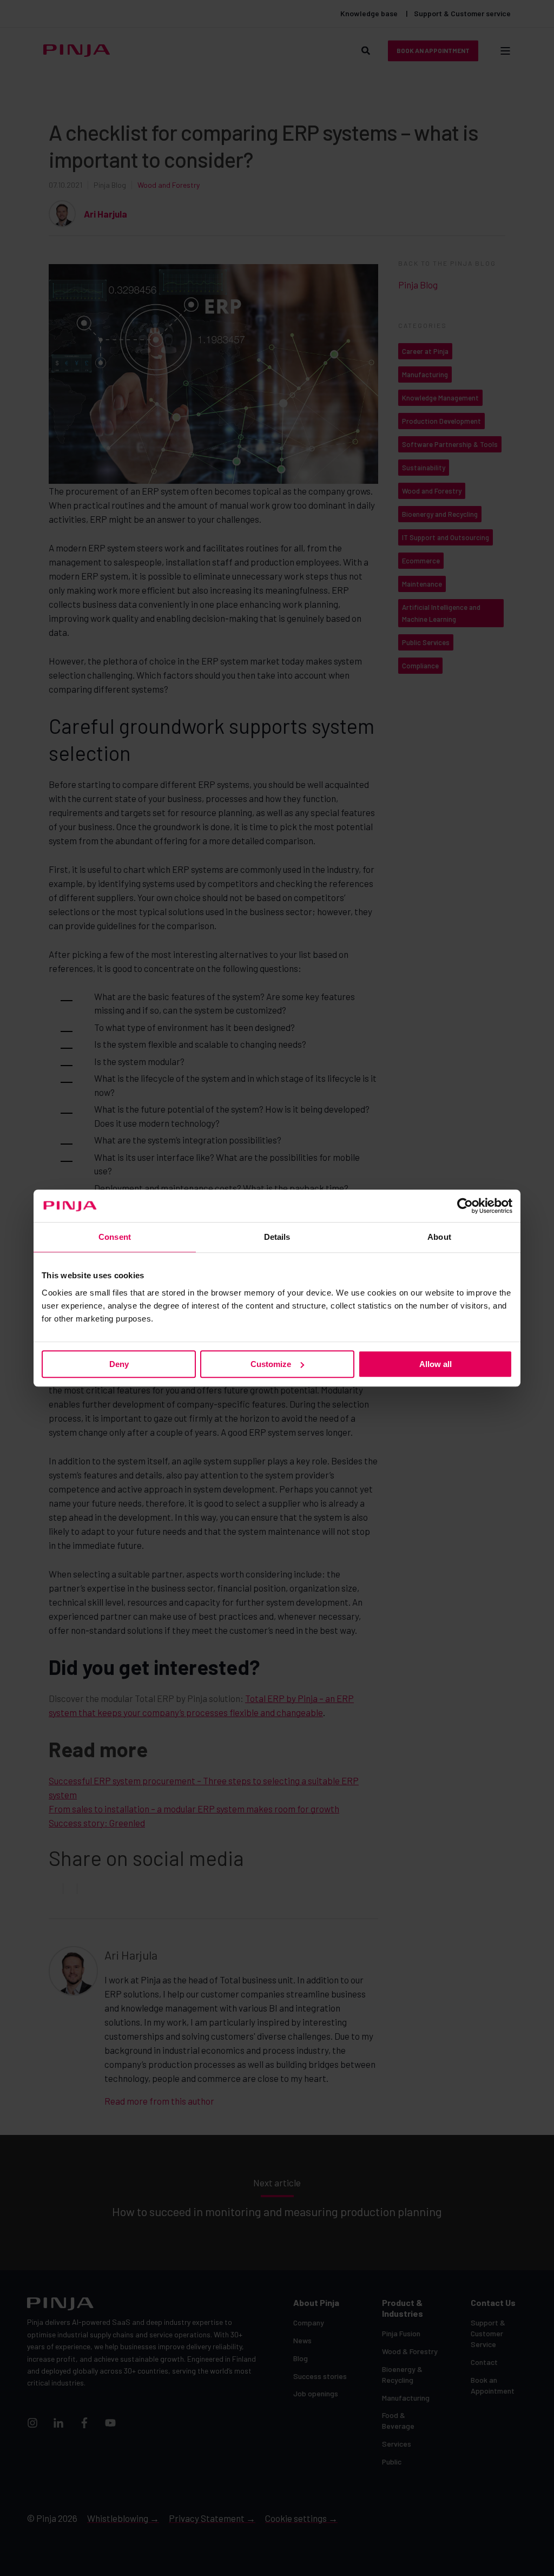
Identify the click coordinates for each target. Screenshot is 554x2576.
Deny (119, 1364)
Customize (271, 1364)
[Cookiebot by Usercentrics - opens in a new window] (465, 1206)
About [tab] (439, 1237)
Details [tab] (277, 1237)
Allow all (436, 1364)
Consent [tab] (115, 1237)
